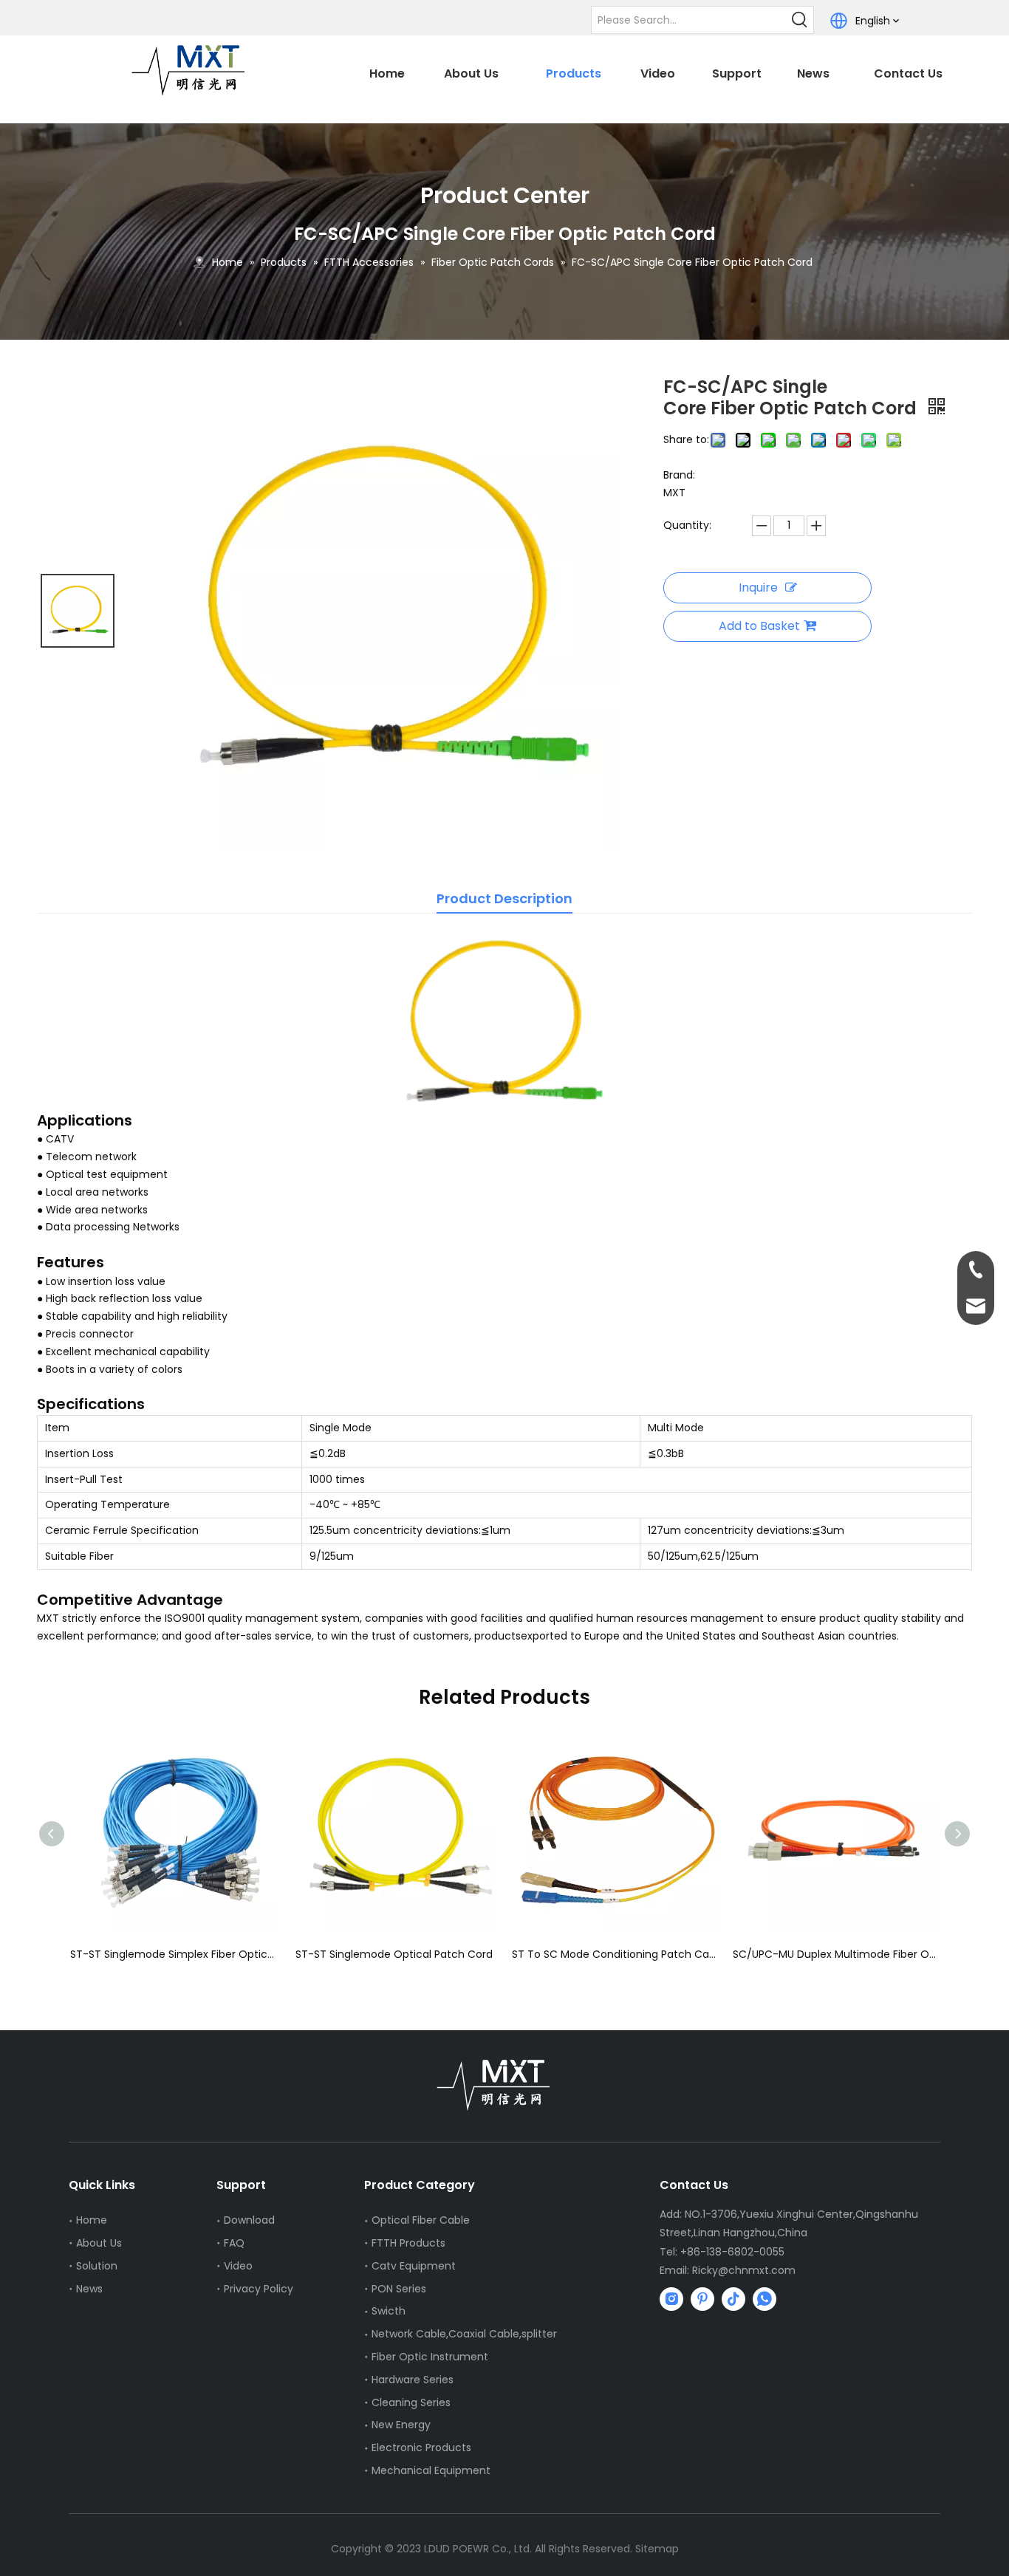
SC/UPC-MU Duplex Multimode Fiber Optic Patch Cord (735, 1954)
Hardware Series (413, 2380)
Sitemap (657, 2549)
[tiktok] (733, 2299)
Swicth (389, 2311)
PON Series (399, 2289)
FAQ (234, 2243)
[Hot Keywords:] (800, 20)
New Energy (401, 2425)
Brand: (679, 475)
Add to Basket (759, 626)
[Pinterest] (702, 2299)
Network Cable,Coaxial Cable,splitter (464, 2334)
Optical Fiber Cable (421, 2220)
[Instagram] (671, 2299)
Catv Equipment (414, 2266)
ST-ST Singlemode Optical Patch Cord (294, 1954)
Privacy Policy (259, 2289)
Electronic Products (421, 2447)
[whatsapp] (765, 2299)
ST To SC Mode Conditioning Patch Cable (514, 1954)
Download (249, 2220)
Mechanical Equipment (431, 2470)
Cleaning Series (411, 2402)
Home (92, 2220)
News (89, 2289)
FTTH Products (408, 2243)
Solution (97, 2266)
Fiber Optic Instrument (430, 2357)
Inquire (758, 588)
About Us (99, 2243)
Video (238, 2266)
